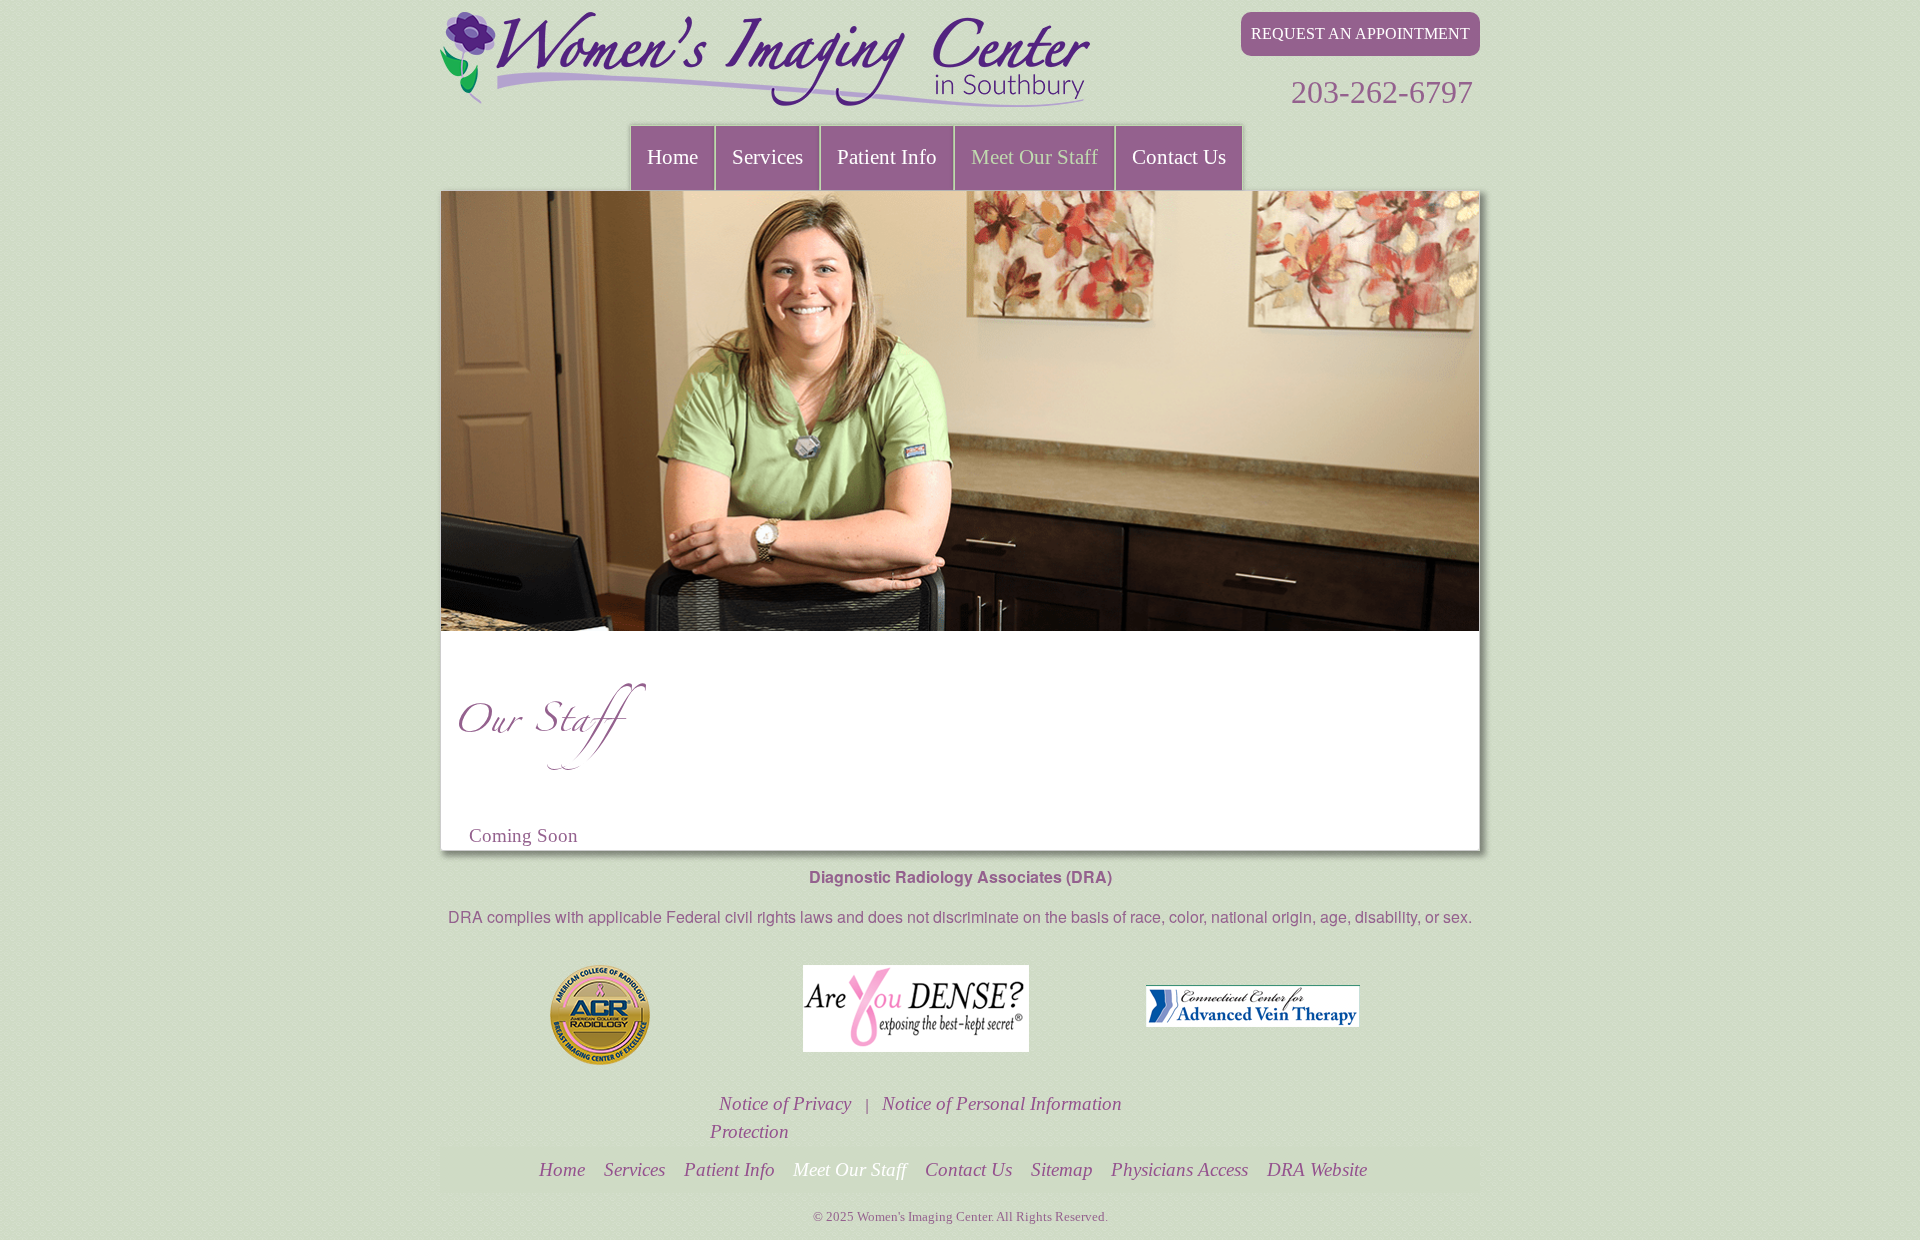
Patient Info (887, 157)
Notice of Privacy (785, 1104)
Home (672, 157)
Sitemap (1062, 1169)
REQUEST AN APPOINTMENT (1360, 33)
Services (767, 157)
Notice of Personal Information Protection (916, 1118)
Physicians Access (1179, 1169)
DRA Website (1317, 1169)
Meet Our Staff (1034, 157)
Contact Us (1179, 157)
